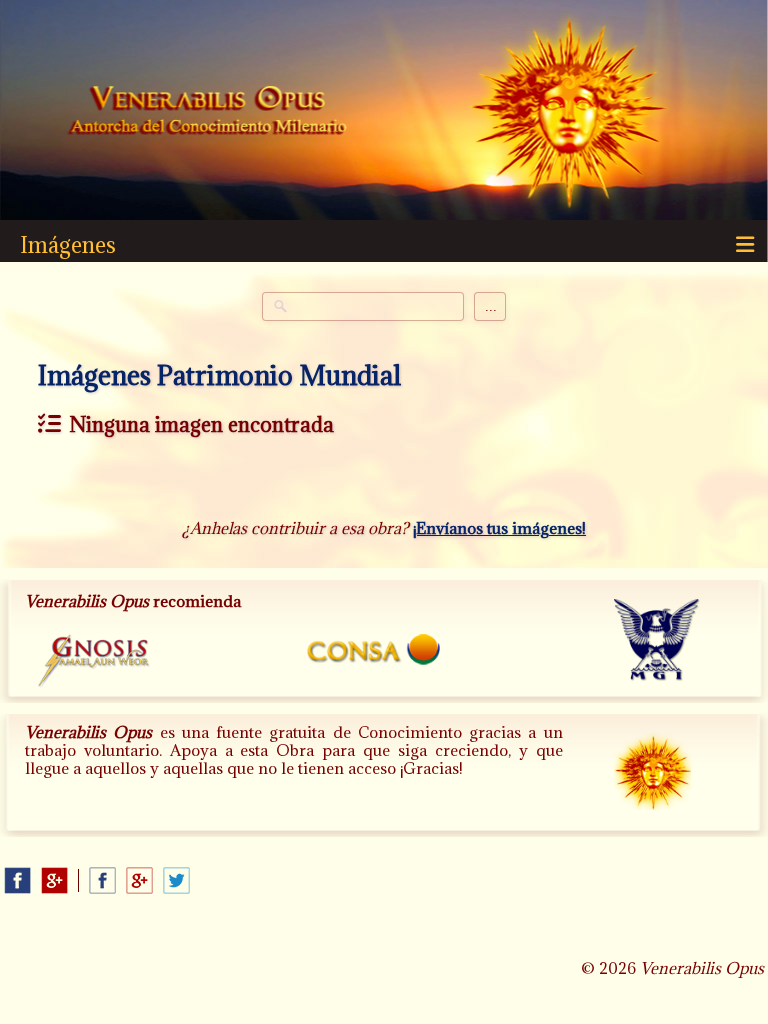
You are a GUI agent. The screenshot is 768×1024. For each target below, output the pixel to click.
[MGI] (664, 647)
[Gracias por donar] (669, 788)
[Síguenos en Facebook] (17, 880)
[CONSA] (385, 652)
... (491, 306)
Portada (208, 113)
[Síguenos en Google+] (54, 880)
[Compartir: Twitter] (176, 880)
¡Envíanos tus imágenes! (499, 528)
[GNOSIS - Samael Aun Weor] (104, 666)
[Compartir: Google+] (139, 880)
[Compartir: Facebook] (102, 880)
